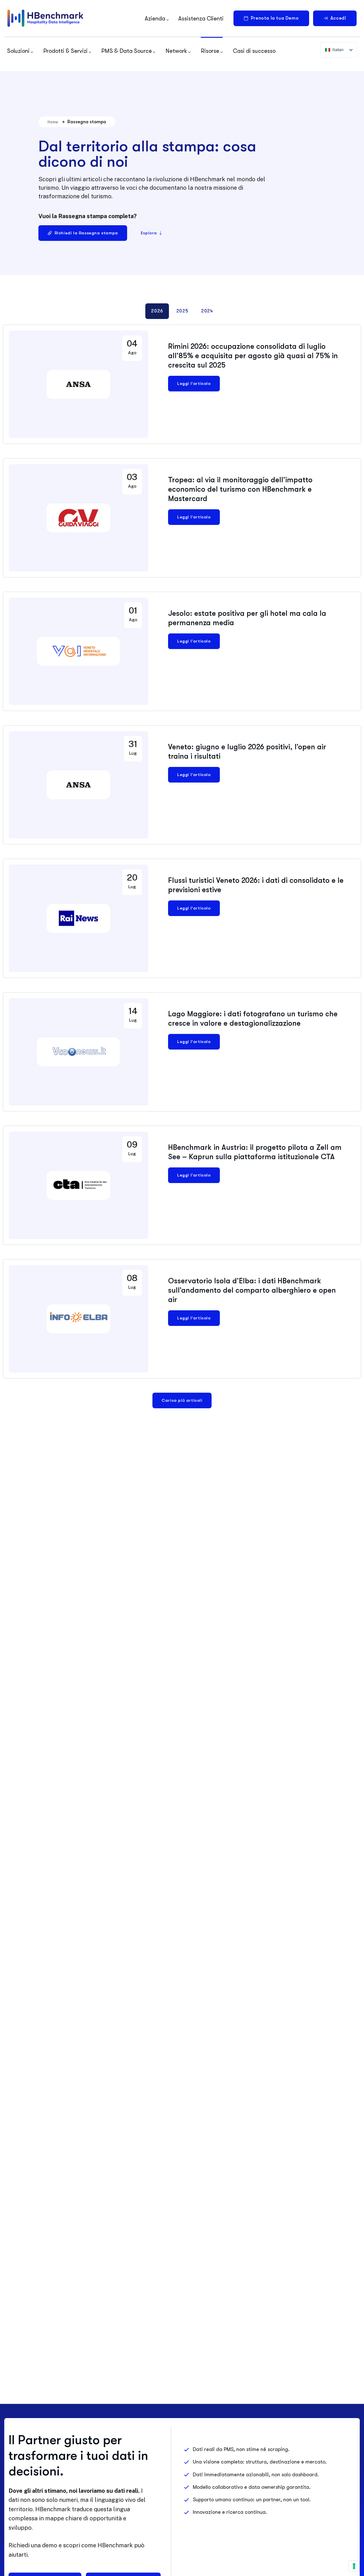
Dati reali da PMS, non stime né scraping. (241, 2449)
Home (53, 122)
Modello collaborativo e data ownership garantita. (252, 2487)
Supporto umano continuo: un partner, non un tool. (252, 2500)
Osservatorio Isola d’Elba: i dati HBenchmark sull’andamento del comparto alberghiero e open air (252, 1290)
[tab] (157, 311)
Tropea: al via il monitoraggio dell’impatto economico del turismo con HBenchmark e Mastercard (240, 489)
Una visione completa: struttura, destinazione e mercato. (260, 2462)
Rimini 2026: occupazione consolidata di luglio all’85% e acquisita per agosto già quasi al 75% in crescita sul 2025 (253, 356)
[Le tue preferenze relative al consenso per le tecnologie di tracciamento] (354, 2566)
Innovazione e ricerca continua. (230, 2512)
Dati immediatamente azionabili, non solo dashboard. (256, 2475)
